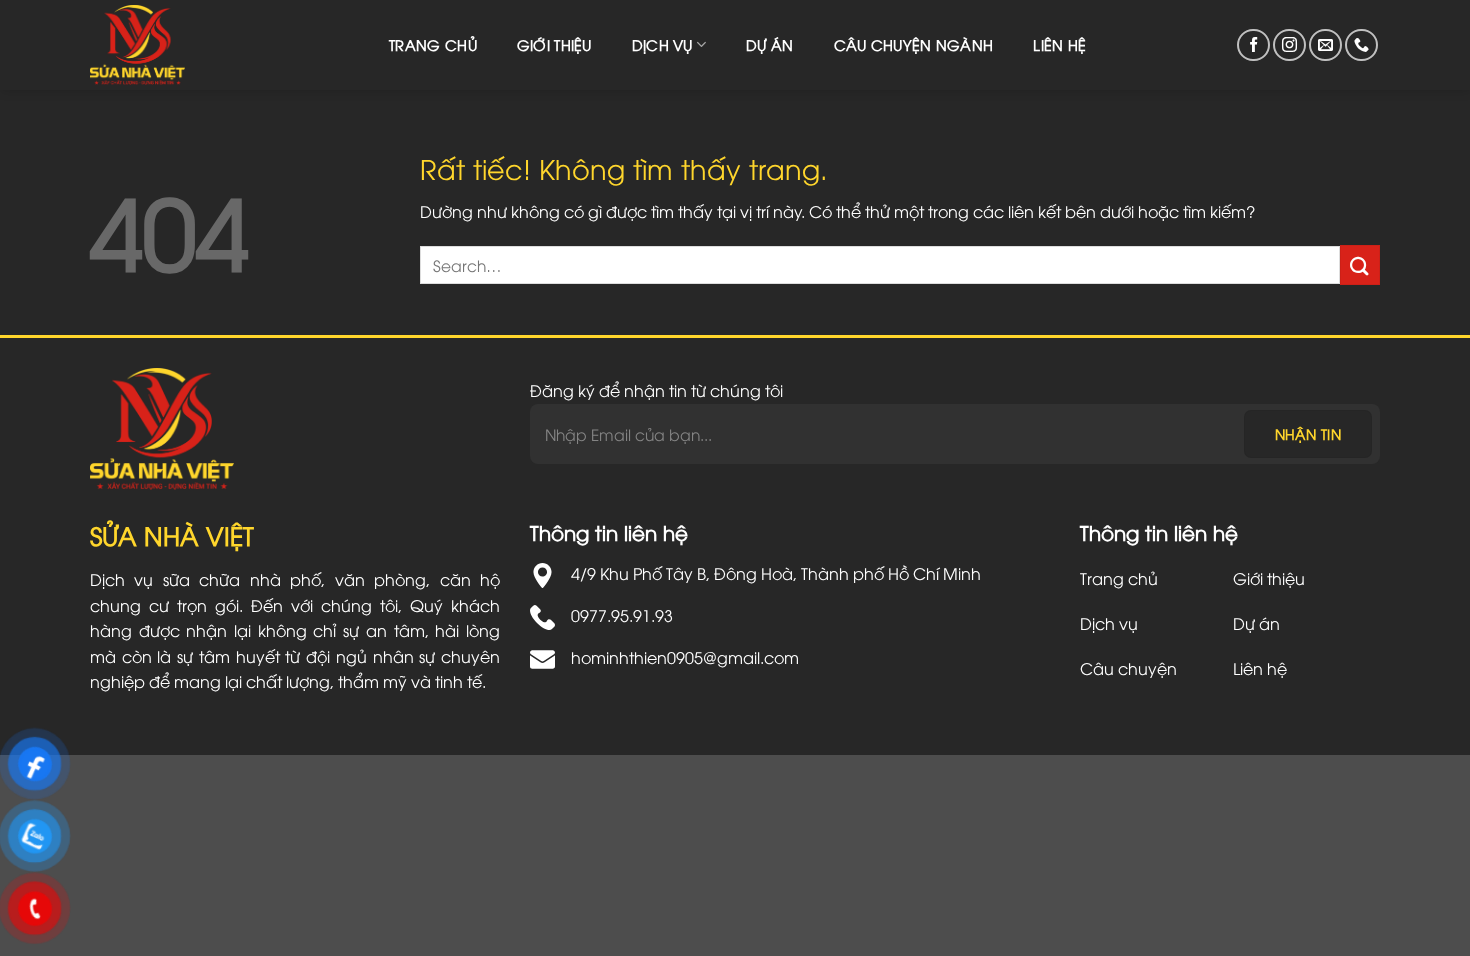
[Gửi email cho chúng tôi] (1325, 45)
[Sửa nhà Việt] (150, 45)
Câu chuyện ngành (914, 44)
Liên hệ (1059, 44)
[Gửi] (1360, 264)
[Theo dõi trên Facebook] (1253, 45)
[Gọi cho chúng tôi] (1361, 45)
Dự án (769, 44)
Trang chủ (433, 44)
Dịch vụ (662, 44)
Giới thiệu (554, 44)
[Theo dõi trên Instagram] (1289, 45)
